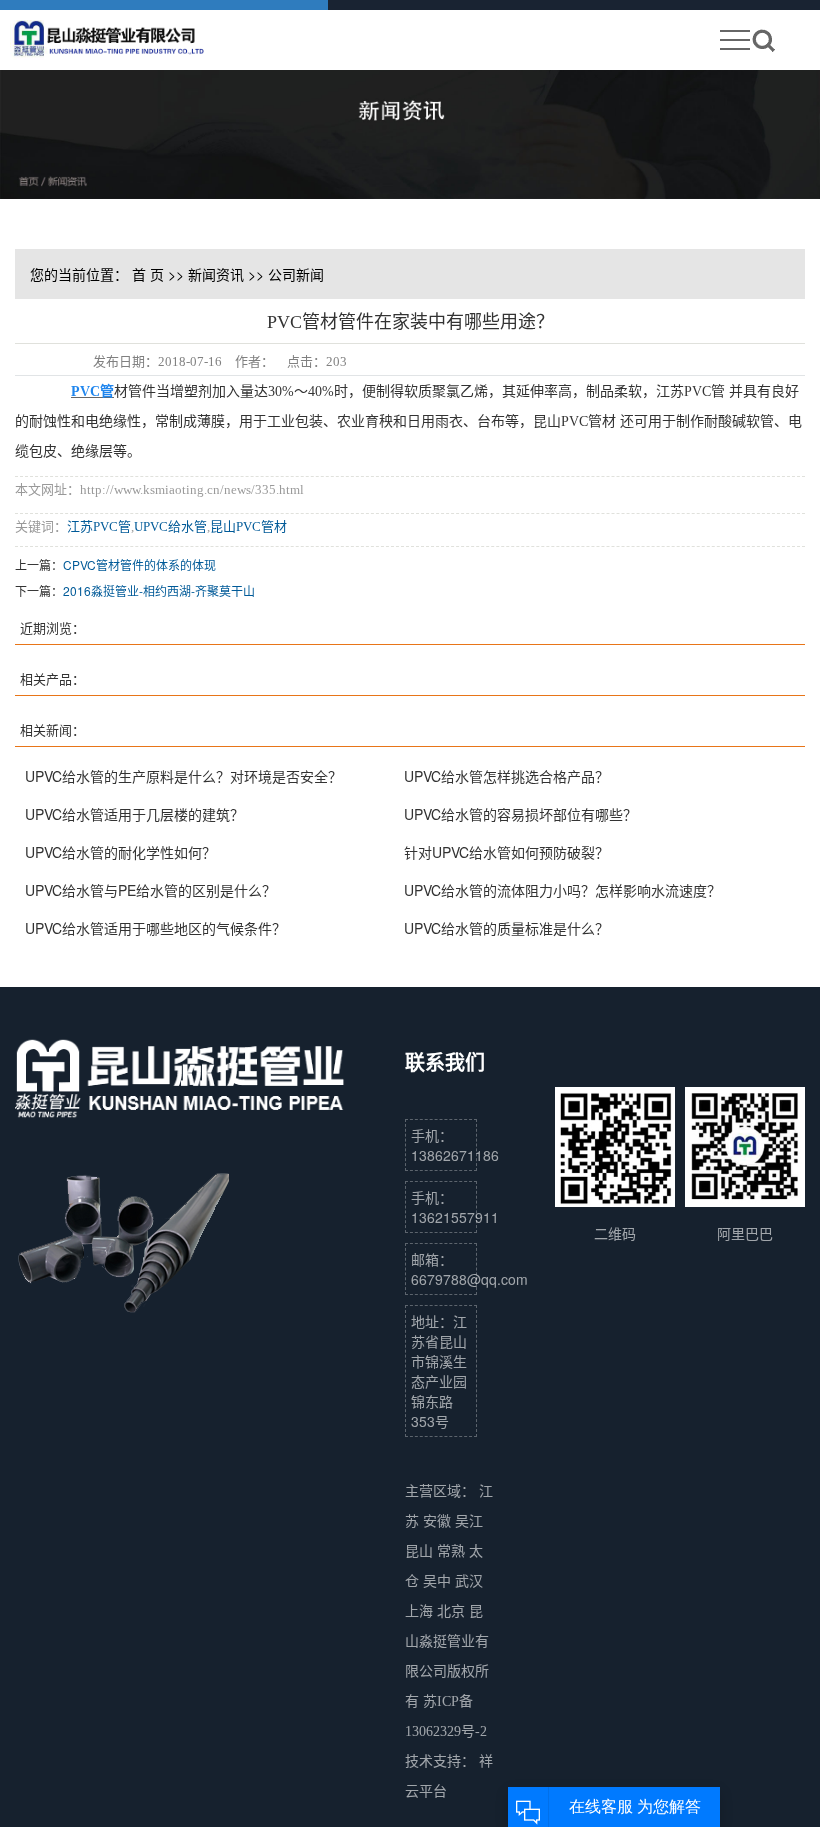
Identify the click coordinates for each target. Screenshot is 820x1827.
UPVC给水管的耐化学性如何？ (120, 852)
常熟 (453, 1551)
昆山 (421, 1551)
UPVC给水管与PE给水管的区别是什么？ (150, 890)
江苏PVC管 (99, 526)
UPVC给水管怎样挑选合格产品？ (506, 776)
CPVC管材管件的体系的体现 (139, 564)
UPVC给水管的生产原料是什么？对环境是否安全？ (183, 776)
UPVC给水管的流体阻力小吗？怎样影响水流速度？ (562, 890)
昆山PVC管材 (248, 526)
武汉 (469, 1581)
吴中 (439, 1581)
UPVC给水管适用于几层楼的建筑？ (134, 814)
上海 (421, 1611)
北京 (453, 1611)
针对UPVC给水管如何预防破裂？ (506, 852)
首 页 (148, 274)
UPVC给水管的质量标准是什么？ (506, 928)
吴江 (469, 1521)
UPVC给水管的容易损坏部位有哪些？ (520, 814)
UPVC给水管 (170, 526)
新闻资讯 (216, 274)
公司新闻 (296, 274)
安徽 (439, 1521)
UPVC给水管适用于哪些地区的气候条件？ (155, 928)
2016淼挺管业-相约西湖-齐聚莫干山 (159, 590)
